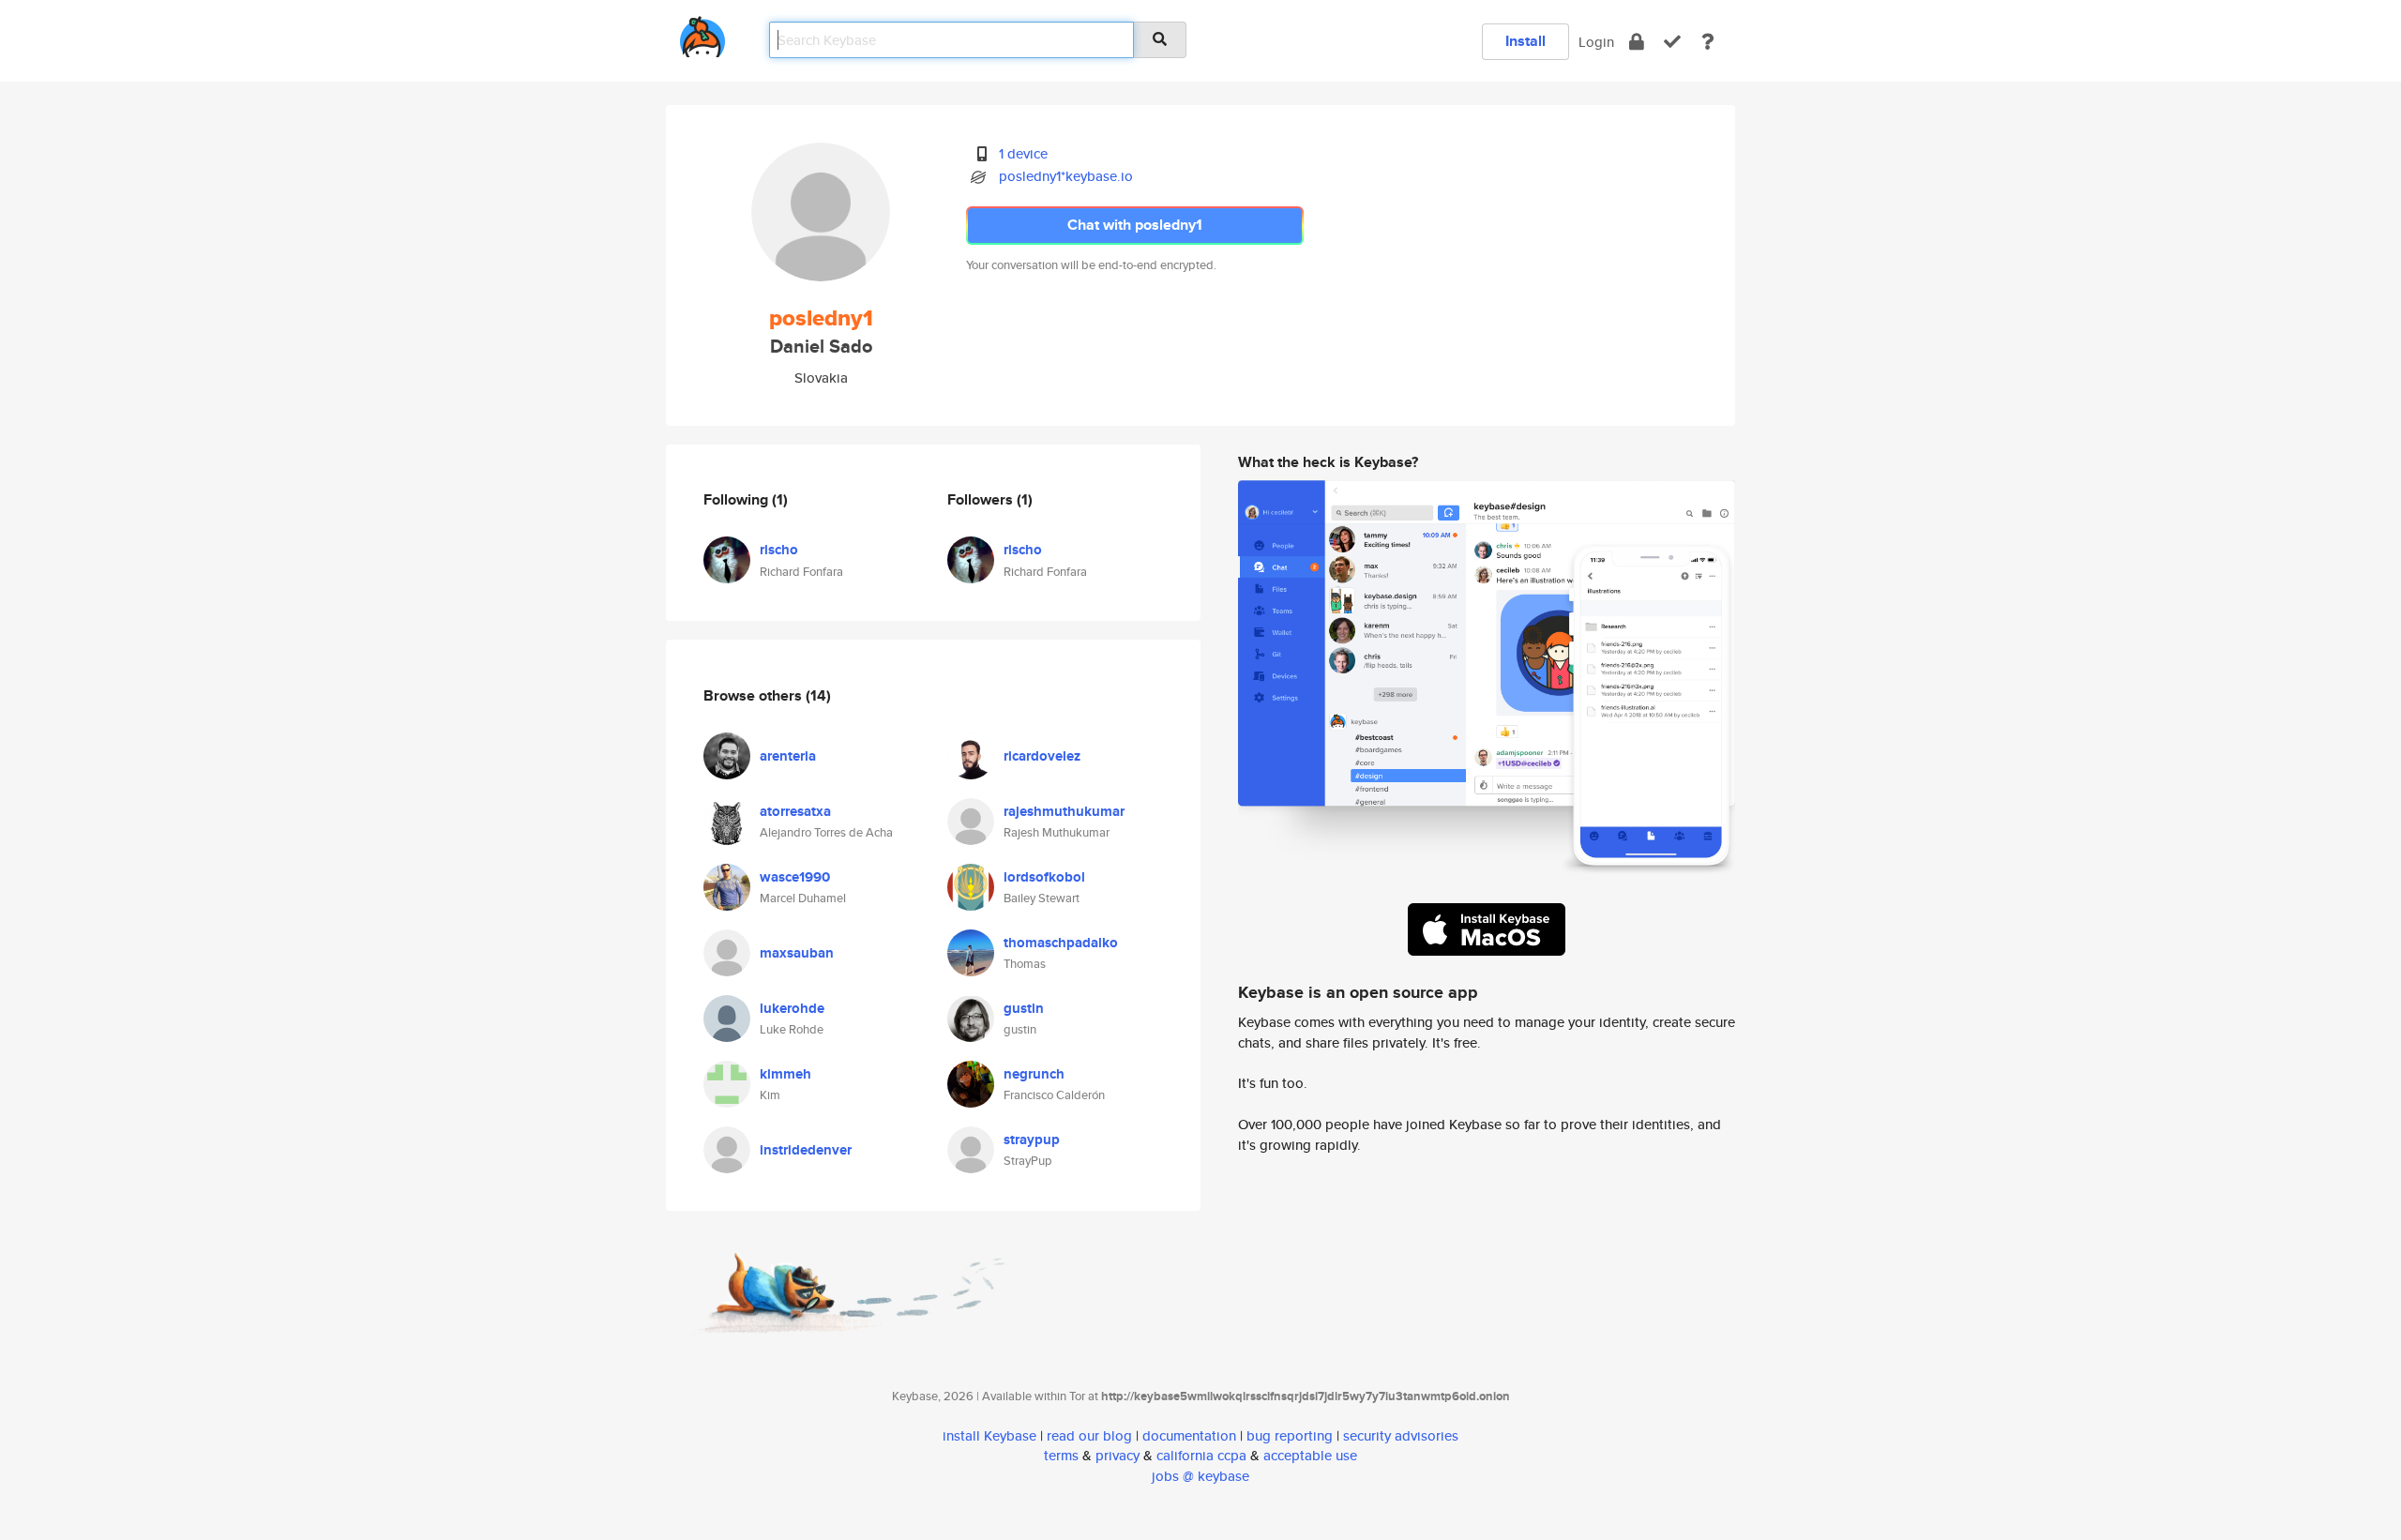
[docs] (1708, 42)
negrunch (1034, 1074)
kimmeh (785, 1074)
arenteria (788, 756)
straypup (1032, 1140)
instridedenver (806, 1150)
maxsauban (797, 953)
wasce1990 (795, 877)
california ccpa (1201, 1455)
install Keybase (989, 1435)
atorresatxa (795, 811)
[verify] (1672, 42)
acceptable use (1310, 1455)
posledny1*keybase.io (1066, 176)
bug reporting (1290, 1435)
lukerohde (792, 1008)
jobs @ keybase (1200, 1476)
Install (1525, 41)
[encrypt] (1637, 42)
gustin (1024, 1008)
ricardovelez (1042, 756)
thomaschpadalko (1061, 943)
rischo (779, 550)
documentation (1189, 1435)
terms (1061, 1455)
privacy (1117, 1455)
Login (1596, 42)
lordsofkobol (1044, 877)
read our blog (1089, 1435)
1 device (1023, 153)
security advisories (1401, 1435)
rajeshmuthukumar (1064, 811)
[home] (702, 33)
